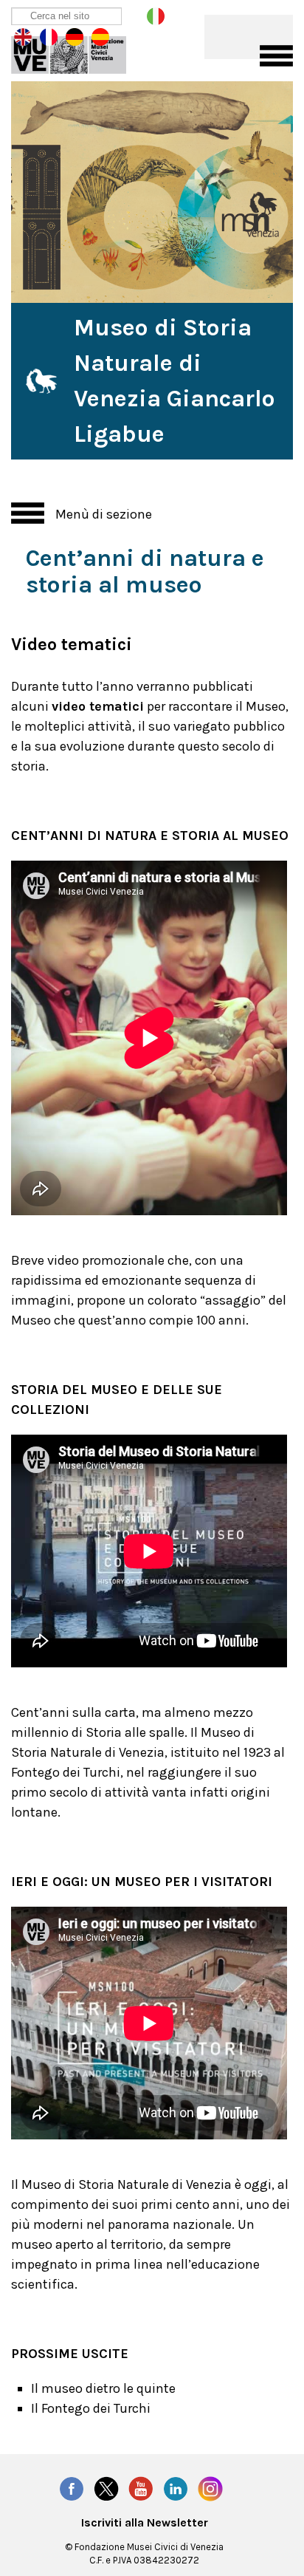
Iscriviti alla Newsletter (145, 2523)
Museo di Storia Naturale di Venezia (79, 52)
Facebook (72, 2489)
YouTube (141, 2489)
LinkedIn (176, 2489)
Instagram (210, 2489)
